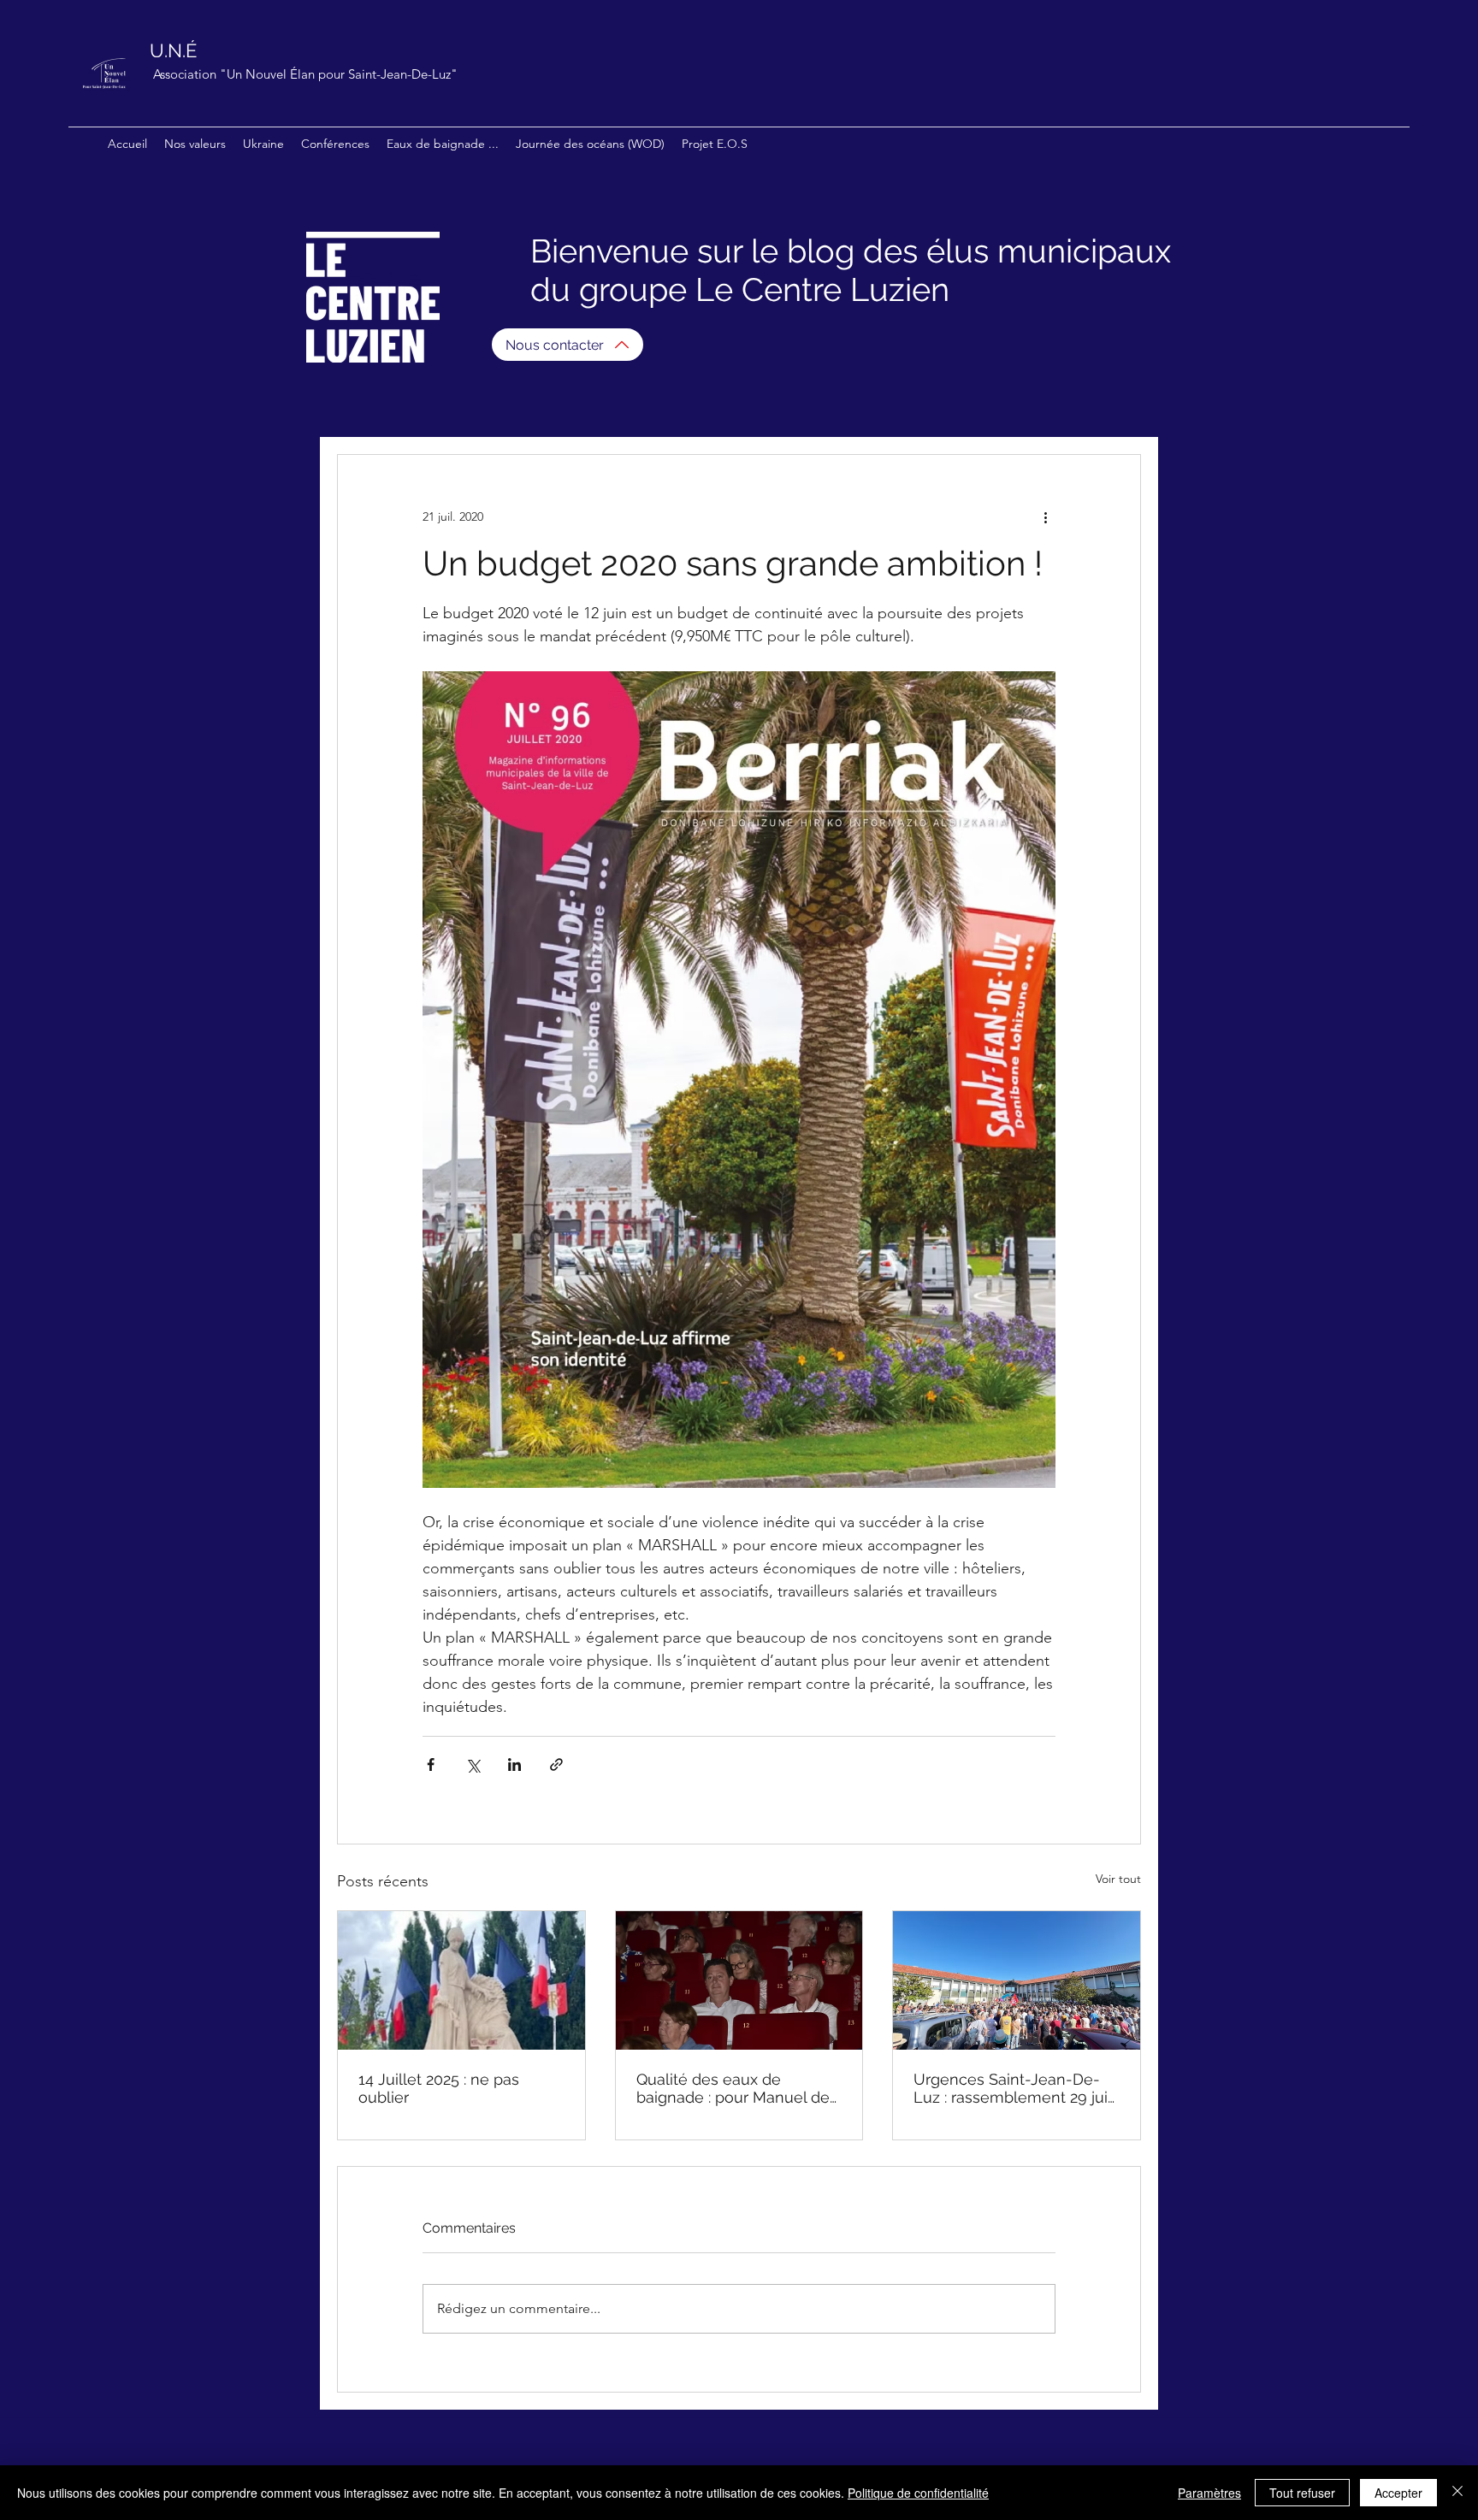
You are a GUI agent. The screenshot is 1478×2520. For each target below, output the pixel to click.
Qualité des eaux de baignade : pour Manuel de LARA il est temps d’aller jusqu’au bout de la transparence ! (733, 2088)
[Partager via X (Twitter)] (473, 1765)
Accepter (1398, 2493)
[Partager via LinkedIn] (514, 1765)
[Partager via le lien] (556, 1765)
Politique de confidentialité (918, 2493)
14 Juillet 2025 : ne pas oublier (439, 2088)
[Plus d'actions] (1045, 516)
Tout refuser (1302, 2493)
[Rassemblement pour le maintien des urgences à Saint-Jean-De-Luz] (1017, 1980)
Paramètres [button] (1209, 2493)
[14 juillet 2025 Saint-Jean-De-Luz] (461, 1980)
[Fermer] (1457, 2493)
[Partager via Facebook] (431, 1765)
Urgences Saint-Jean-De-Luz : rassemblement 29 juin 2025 (1015, 2088)
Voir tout (1118, 1879)
